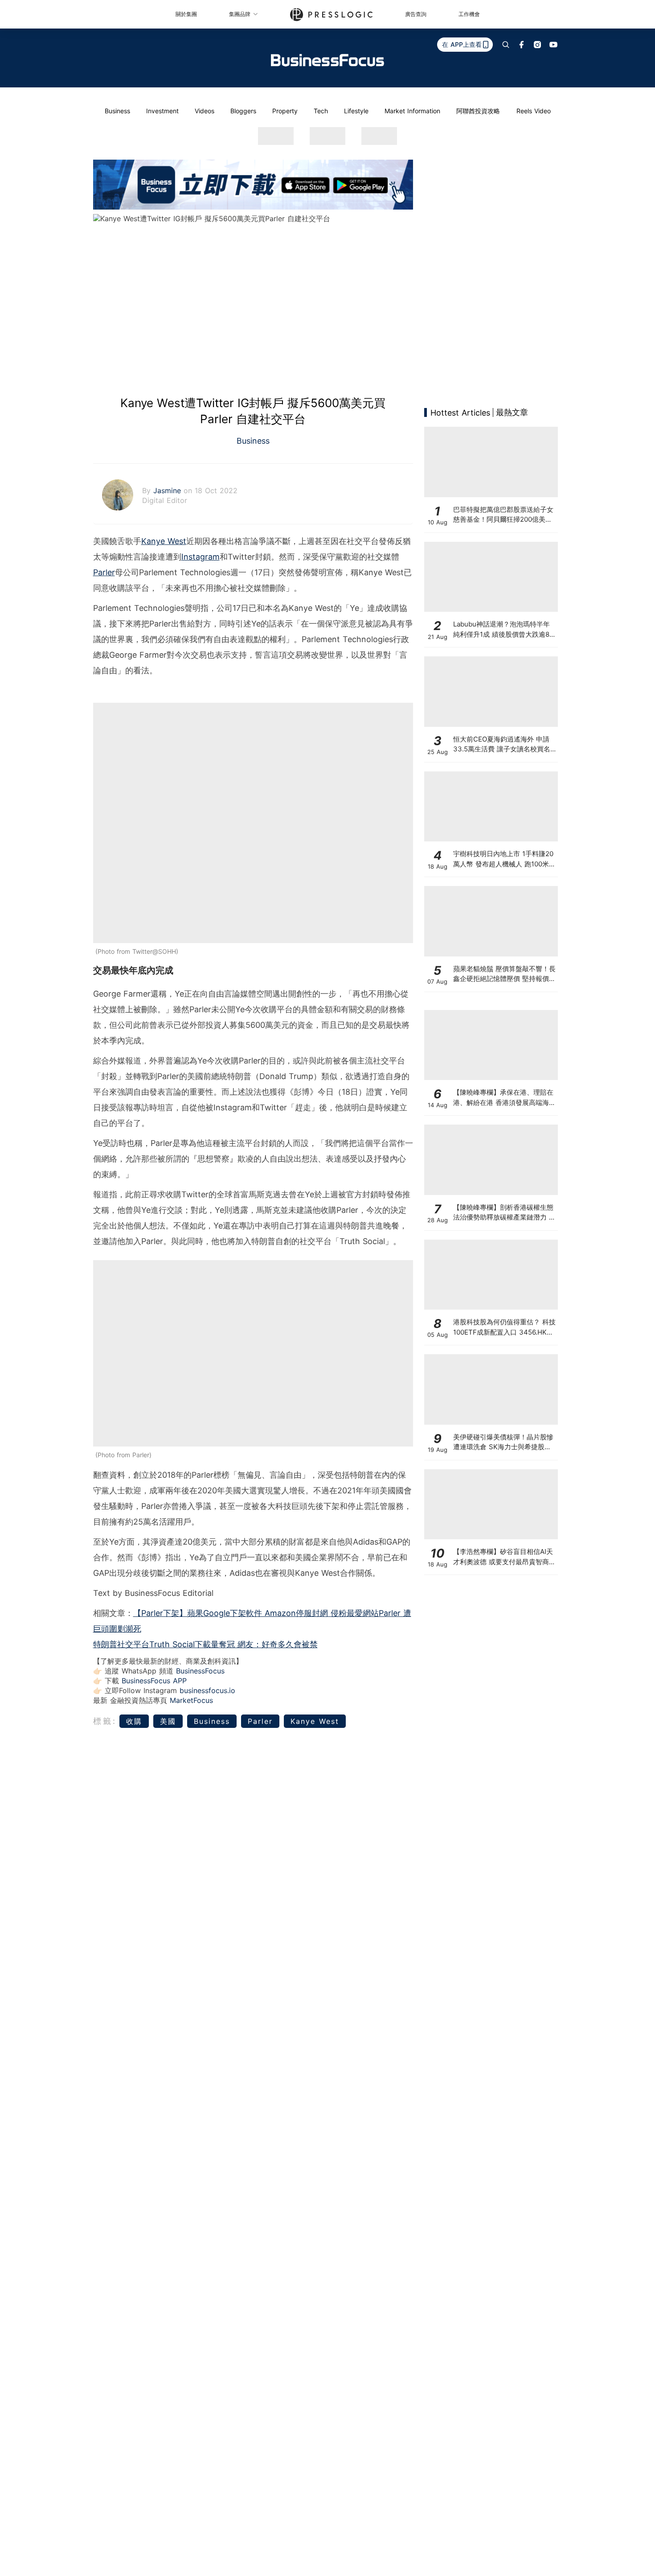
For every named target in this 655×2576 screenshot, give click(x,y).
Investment (162, 111)
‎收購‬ (134, 1721)
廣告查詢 (416, 14)
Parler (104, 572)
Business (117, 111)
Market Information (412, 111)
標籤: (105, 1721)
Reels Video (534, 111)
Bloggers (243, 111)
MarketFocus (191, 1700)
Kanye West (164, 541)
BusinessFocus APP (154, 1681)
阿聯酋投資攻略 (478, 111)
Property (285, 111)
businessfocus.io (207, 1690)
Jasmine (168, 490)
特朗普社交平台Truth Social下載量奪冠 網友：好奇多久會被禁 (205, 1644)
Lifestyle (356, 111)
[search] (506, 45)
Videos (205, 111)
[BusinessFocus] (327, 60)
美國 (168, 1721)
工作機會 (469, 14)
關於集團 (186, 14)
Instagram (201, 557)
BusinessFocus (200, 1671)
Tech (321, 111)
